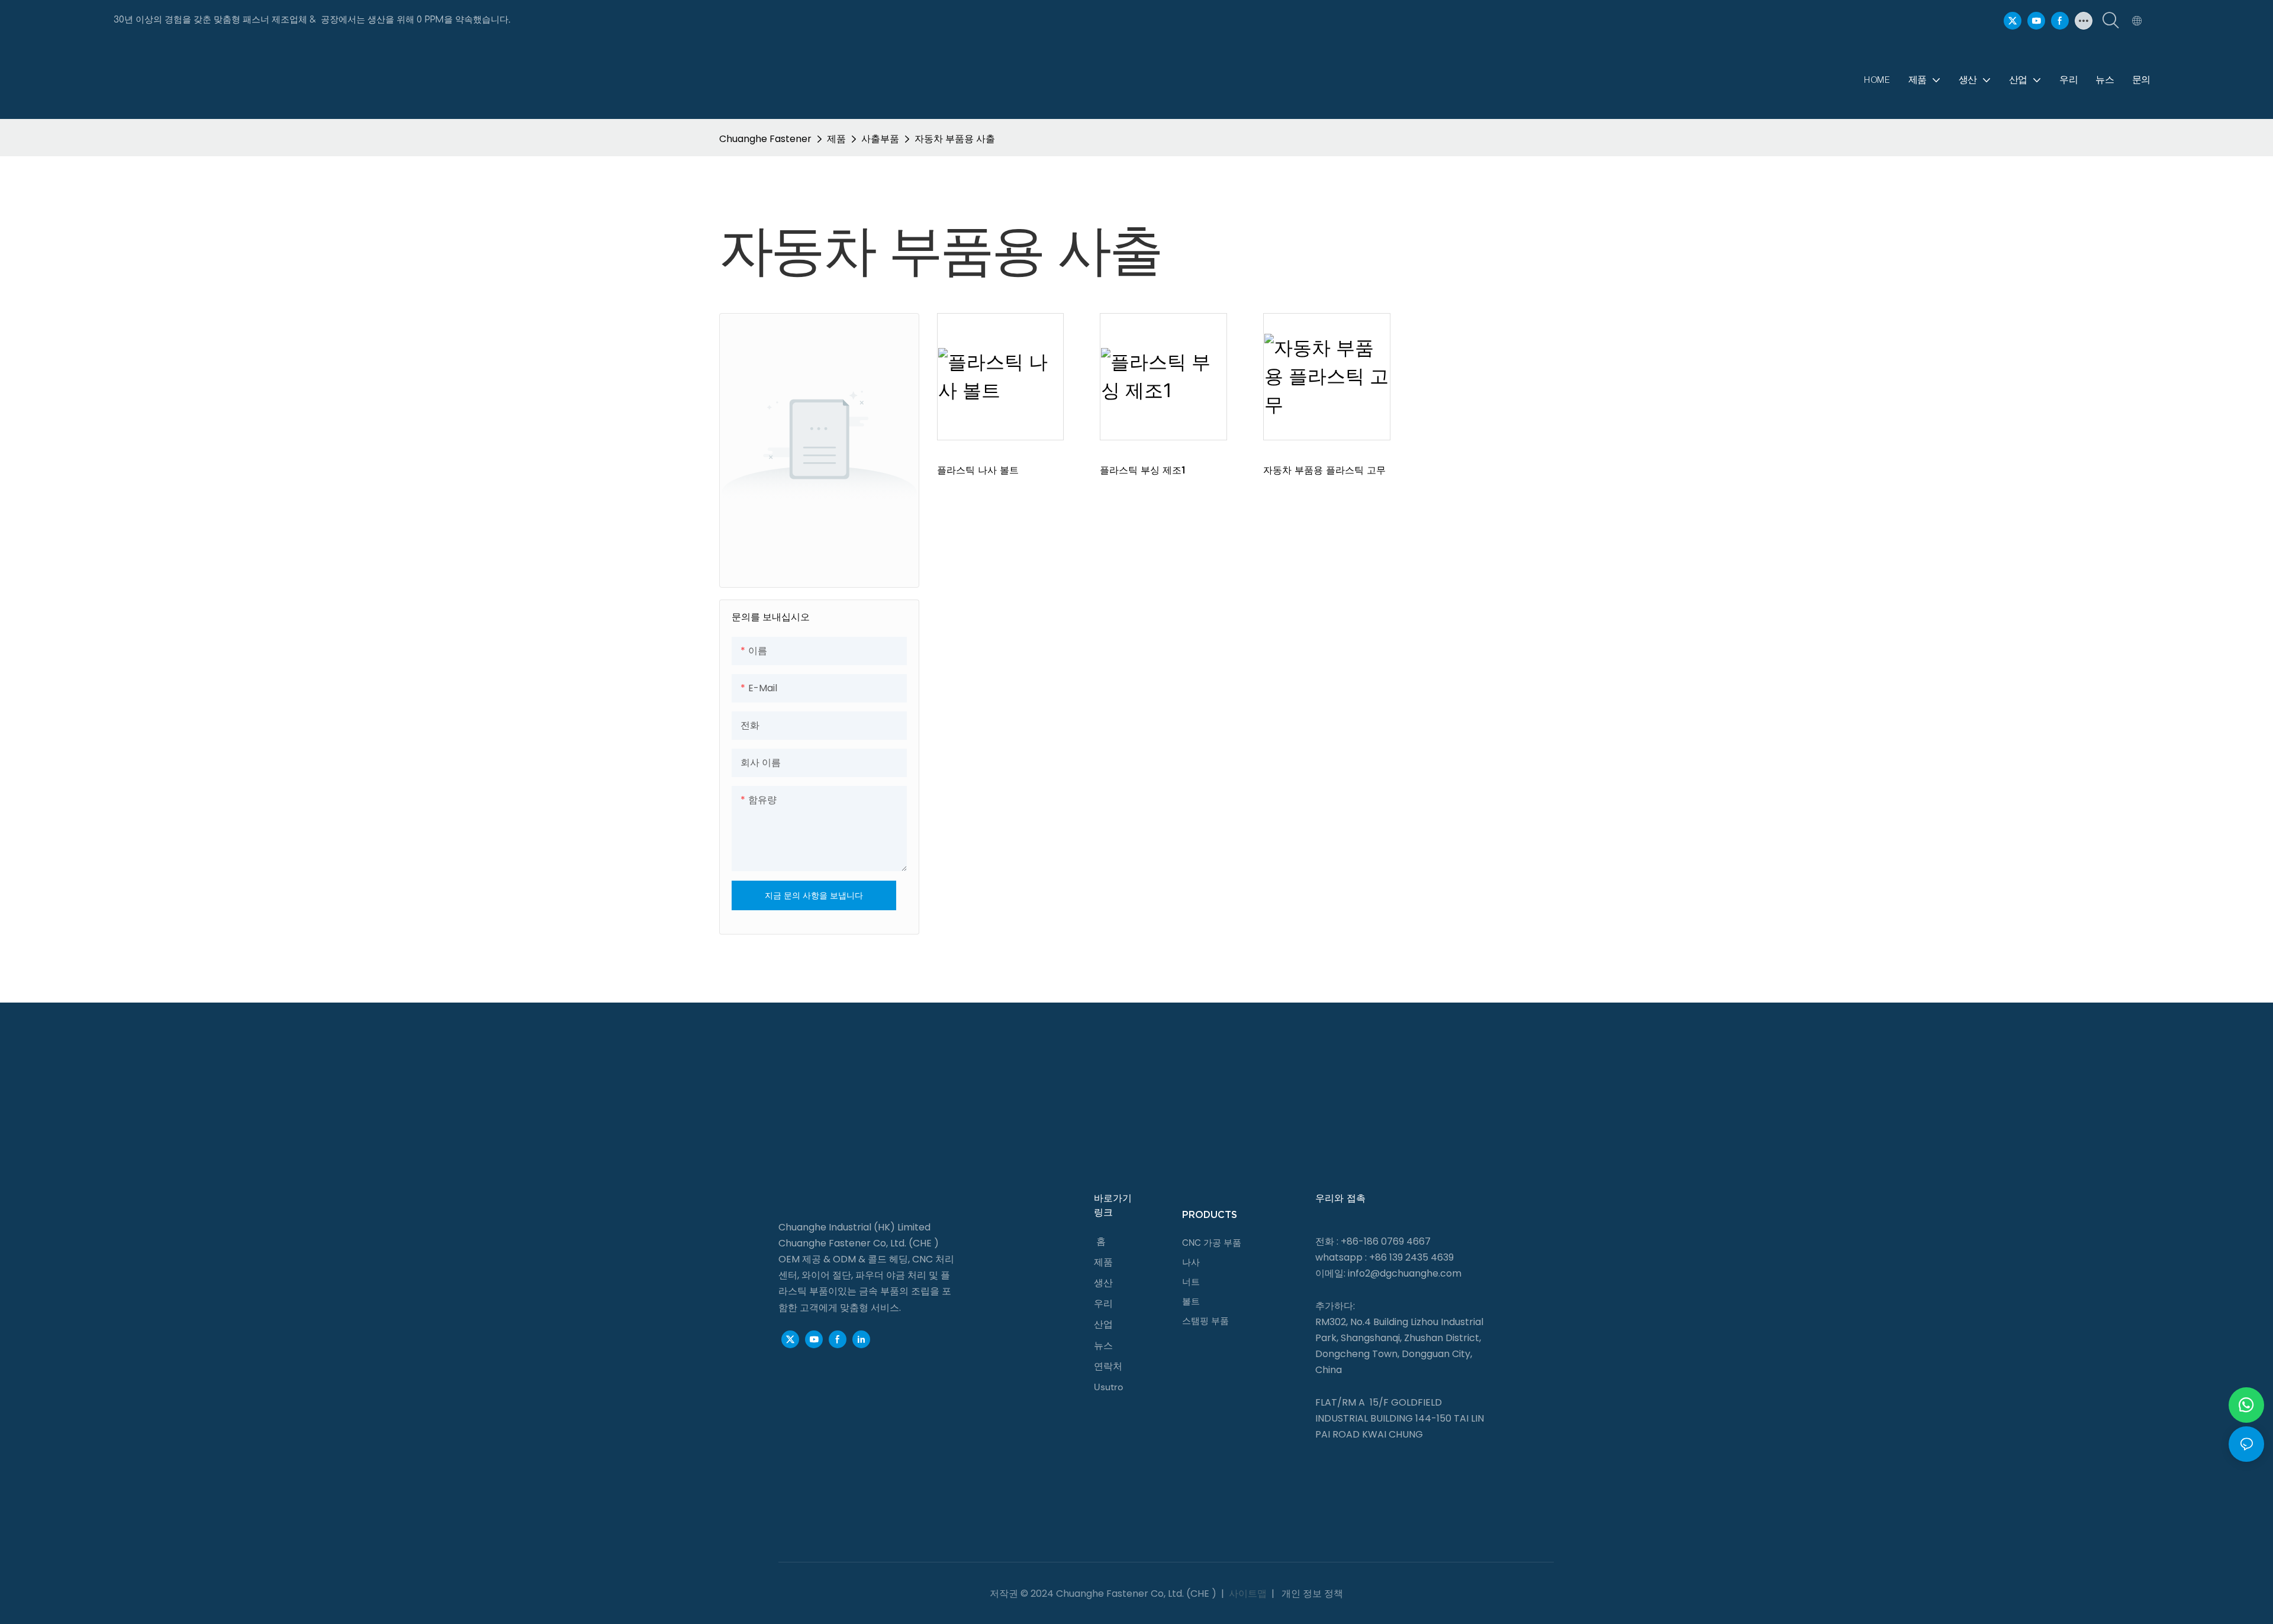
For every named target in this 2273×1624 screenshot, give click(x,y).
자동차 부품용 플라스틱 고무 (1324, 470)
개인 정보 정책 (1311, 1594)
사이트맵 (1248, 1594)
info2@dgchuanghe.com (1405, 1273)
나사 (1191, 1262)
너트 (1191, 1282)
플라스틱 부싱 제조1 (1142, 470)
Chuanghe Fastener (765, 139)
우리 (1103, 1304)
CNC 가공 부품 (1212, 1243)
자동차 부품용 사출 (955, 139)
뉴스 (1103, 1346)
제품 (836, 139)
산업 (1103, 1324)
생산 (1103, 1283)
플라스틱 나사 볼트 (978, 470)
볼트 (1191, 1301)
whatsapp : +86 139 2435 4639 (1385, 1257)
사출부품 (880, 139)
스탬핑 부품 (1205, 1321)
